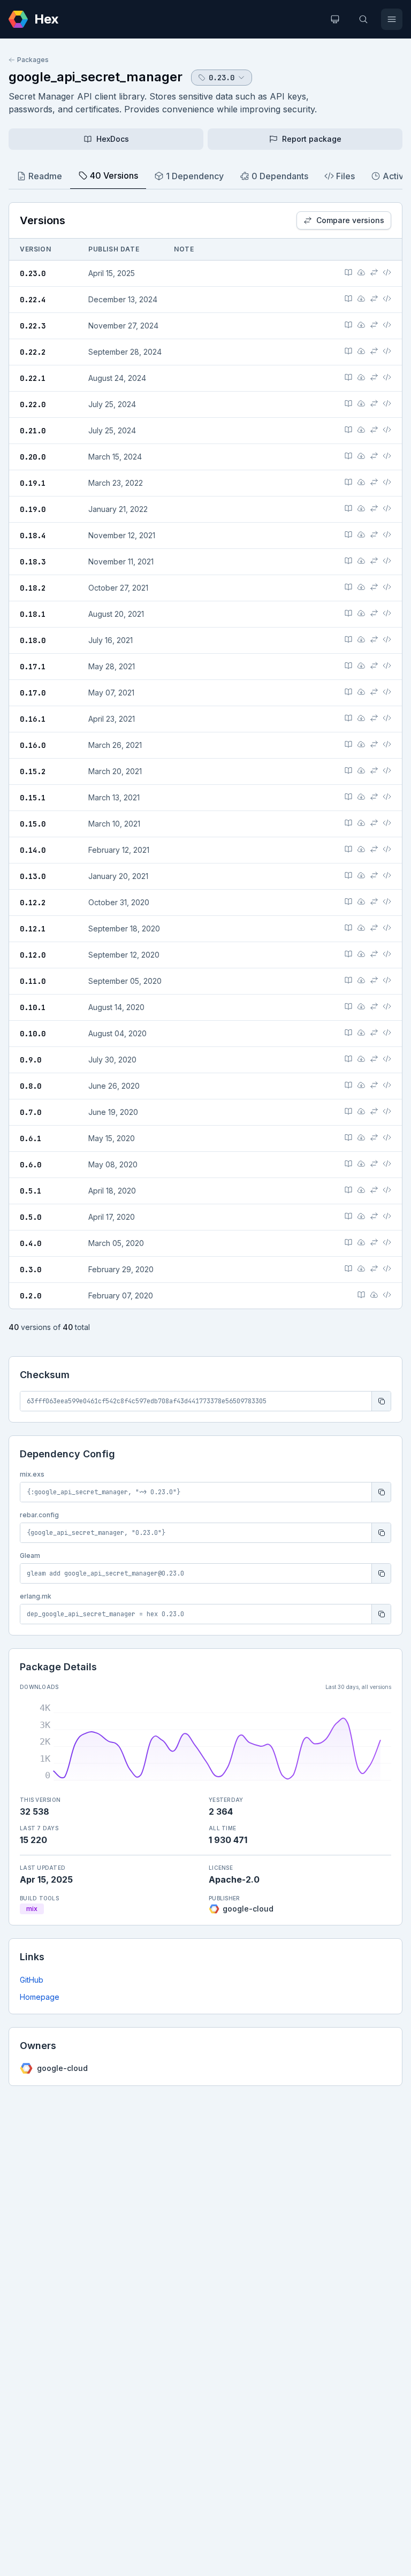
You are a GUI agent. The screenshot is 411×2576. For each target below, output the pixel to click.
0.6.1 (31, 1138)
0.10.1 (33, 1007)
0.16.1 (33, 719)
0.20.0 (33, 457)
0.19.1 (33, 483)
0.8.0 (31, 1086)
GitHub (32, 1980)
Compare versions (350, 220)
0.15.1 (33, 798)
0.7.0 (31, 1112)
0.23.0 (33, 273)
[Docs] (348, 272)
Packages (33, 60)
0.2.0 (31, 1296)
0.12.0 (33, 955)
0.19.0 (33, 509)
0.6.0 (31, 1165)
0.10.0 (33, 1034)
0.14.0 (33, 850)
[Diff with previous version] (374, 272)
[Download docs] (361, 272)
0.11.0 (33, 981)
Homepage (40, 1997)
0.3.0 (31, 1270)
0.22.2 (33, 352)
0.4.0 (31, 1243)
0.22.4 (33, 300)
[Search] (363, 19)
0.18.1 (33, 614)
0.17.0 (33, 693)
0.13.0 (33, 876)
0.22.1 (33, 378)
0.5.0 (31, 1217)
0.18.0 (33, 640)
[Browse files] (387, 272)
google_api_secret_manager (96, 77)
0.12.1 (33, 929)
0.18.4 (33, 536)
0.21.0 (33, 431)
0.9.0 (31, 1060)
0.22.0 (33, 404)
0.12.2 (33, 903)
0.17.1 (33, 667)
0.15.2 (33, 771)
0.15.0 (33, 824)
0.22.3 (33, 326)
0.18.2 (33, 588)
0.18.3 (33, 562)
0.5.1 (31, 1191)
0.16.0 (33, 745)
